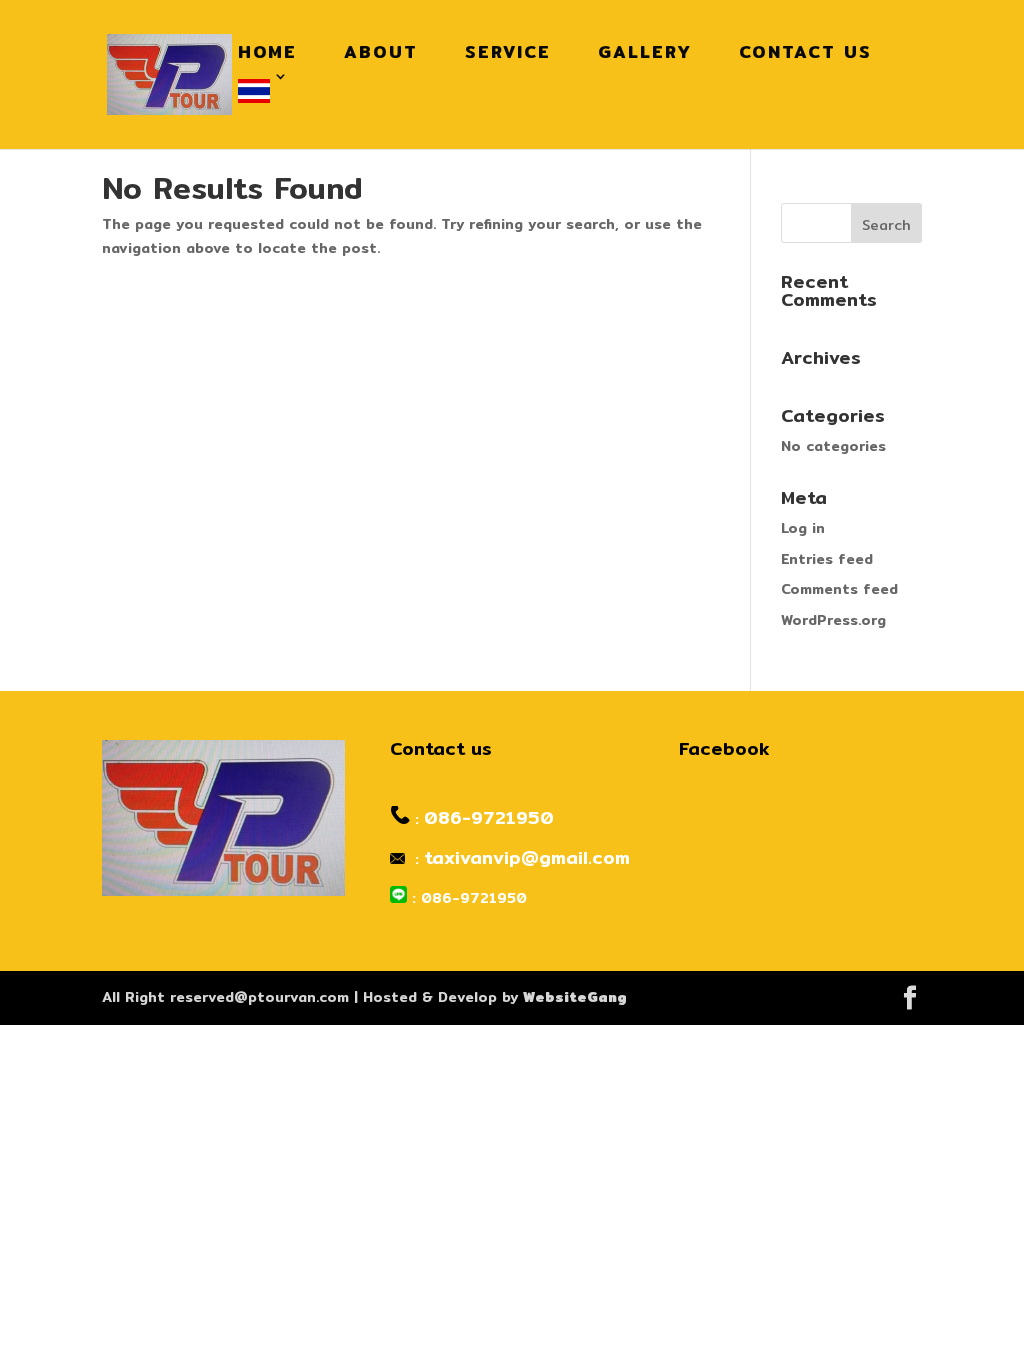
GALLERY (645, 51)
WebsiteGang (575, 997)
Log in (803, 528)
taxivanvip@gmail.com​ (527, 857)
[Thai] (259, 91)
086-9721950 (489, 817)
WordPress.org (833, 620)
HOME (267, 51)
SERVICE (508, 51)
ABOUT (381, 51)
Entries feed (827, 559)
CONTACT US (805, 51)
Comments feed (839, 589)
